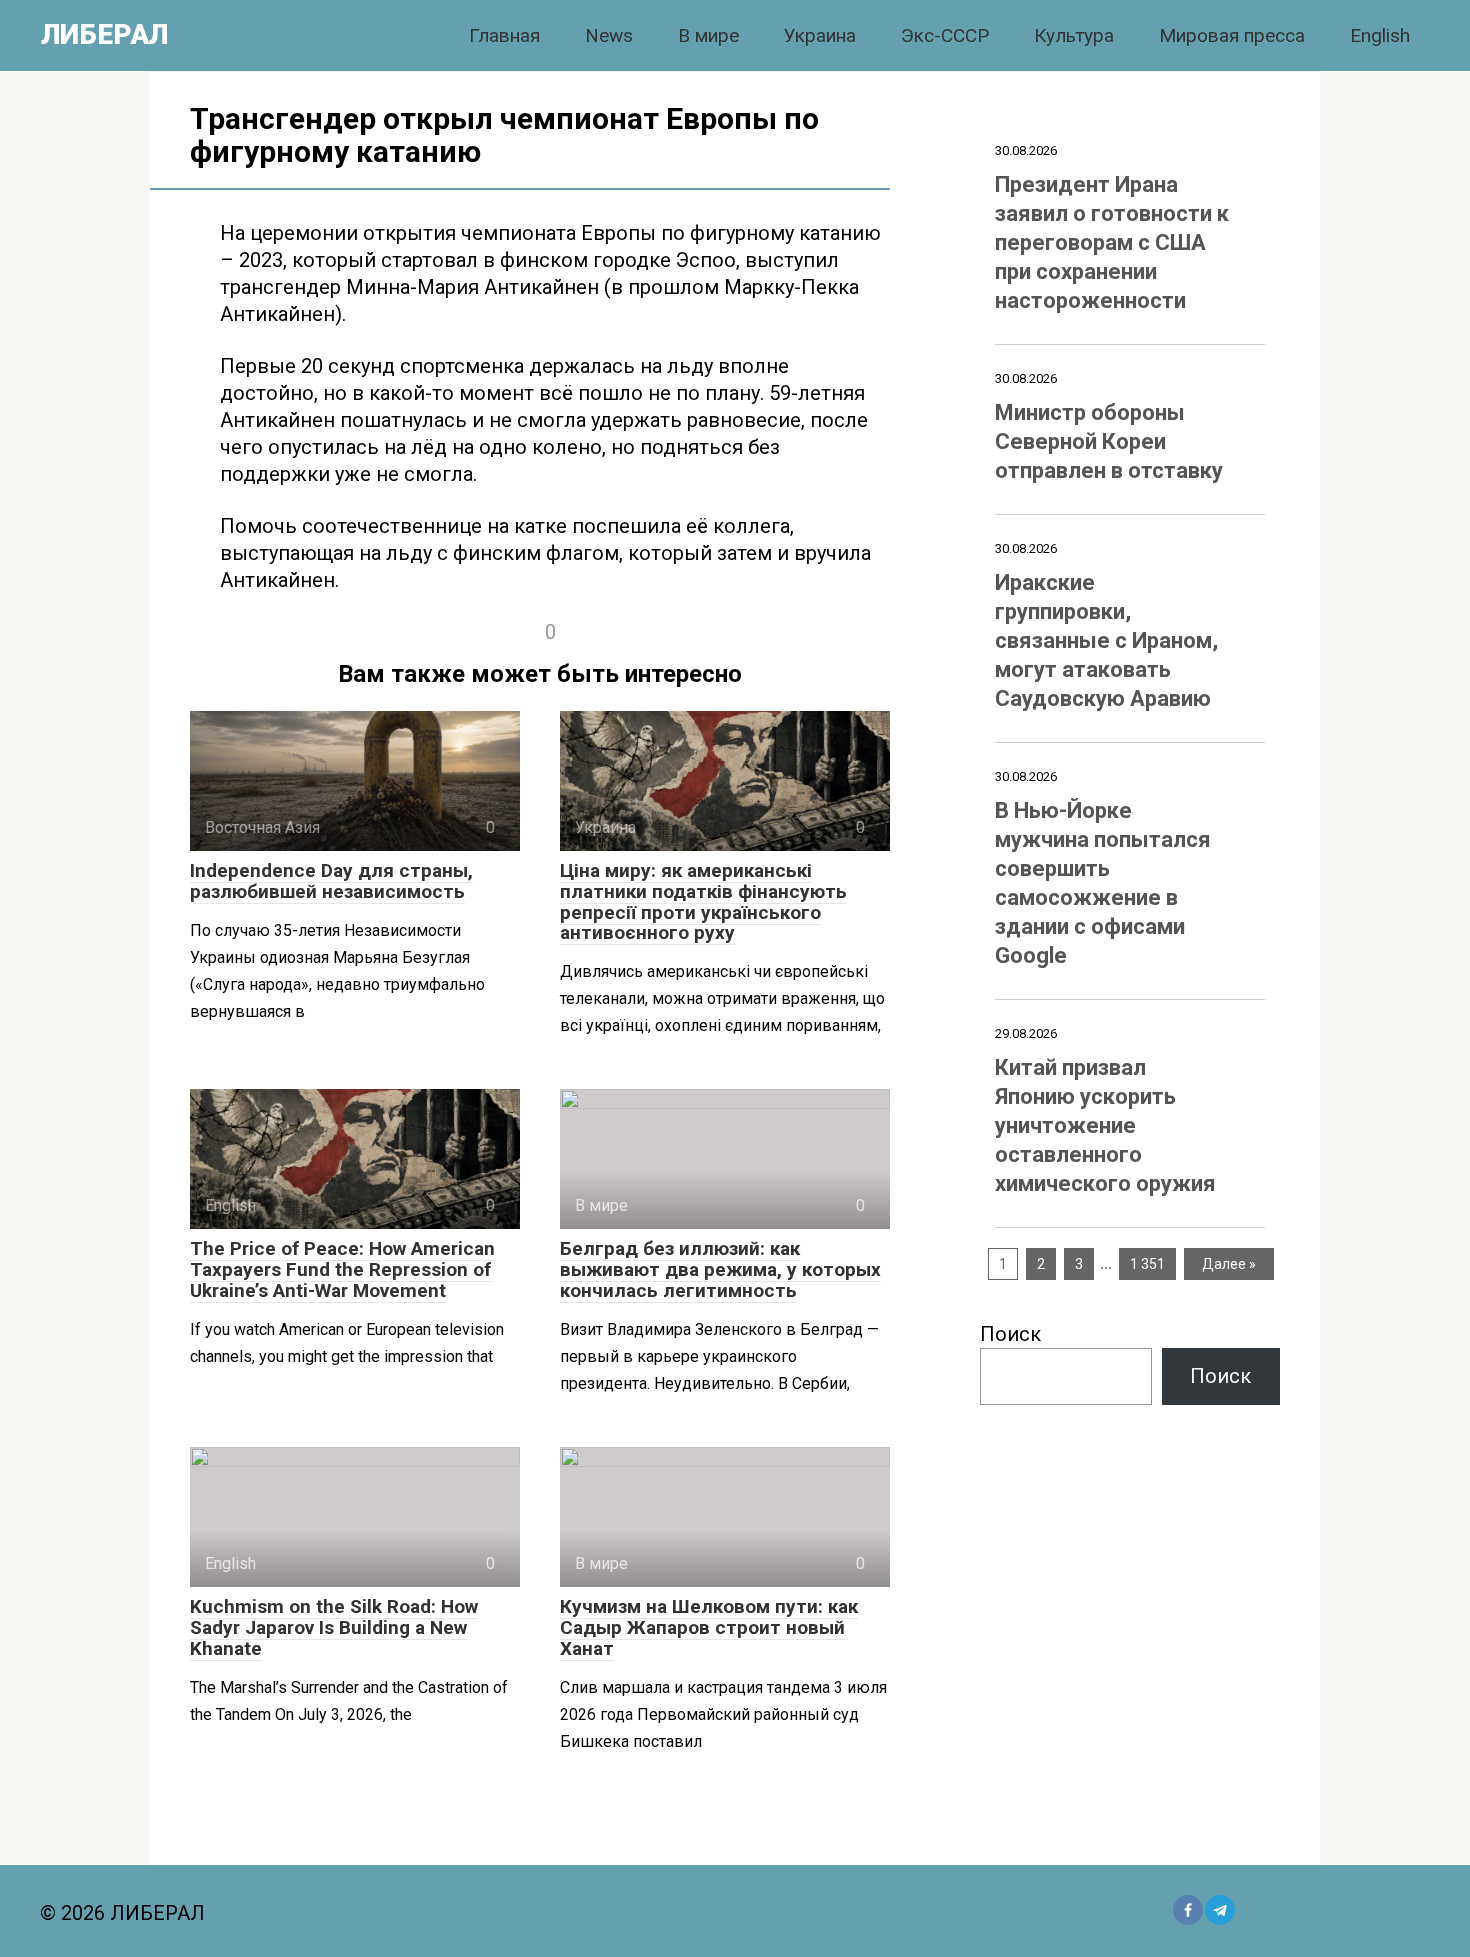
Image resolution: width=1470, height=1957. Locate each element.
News (609, 35)
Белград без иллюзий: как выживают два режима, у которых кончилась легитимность (720, 1269)
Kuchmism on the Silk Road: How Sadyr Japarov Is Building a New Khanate (334, 1627)
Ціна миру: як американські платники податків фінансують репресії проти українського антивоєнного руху (703, 902)
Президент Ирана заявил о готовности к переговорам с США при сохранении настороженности (1112, 242)
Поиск (1010, 1334)
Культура (1074, 35)
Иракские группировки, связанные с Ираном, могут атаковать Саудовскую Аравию (1106, 640)
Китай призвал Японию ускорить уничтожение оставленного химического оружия (1105, 1125)
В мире (708, 35)
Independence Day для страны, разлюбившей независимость (331, 881)
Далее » (1229, 1264)
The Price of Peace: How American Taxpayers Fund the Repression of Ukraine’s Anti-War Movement (342, 1269)
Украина (820, 35)
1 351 (1147, 1264)
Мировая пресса (1232, 35)
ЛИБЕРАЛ (104, 34)
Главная (504, 35)
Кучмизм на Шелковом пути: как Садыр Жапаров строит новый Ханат (709, 1627)
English (1380, 35)
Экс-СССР (945, 35)
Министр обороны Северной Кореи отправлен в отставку (1109, 441)
